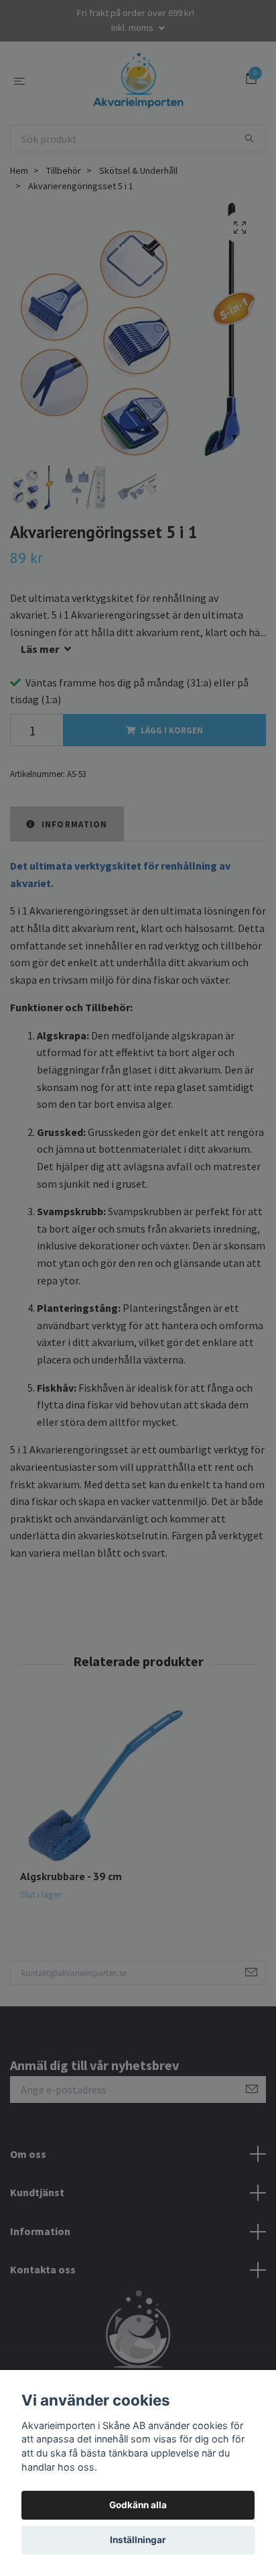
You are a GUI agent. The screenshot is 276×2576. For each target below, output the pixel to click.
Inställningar (138, 2540)
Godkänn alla (138, 2505)
